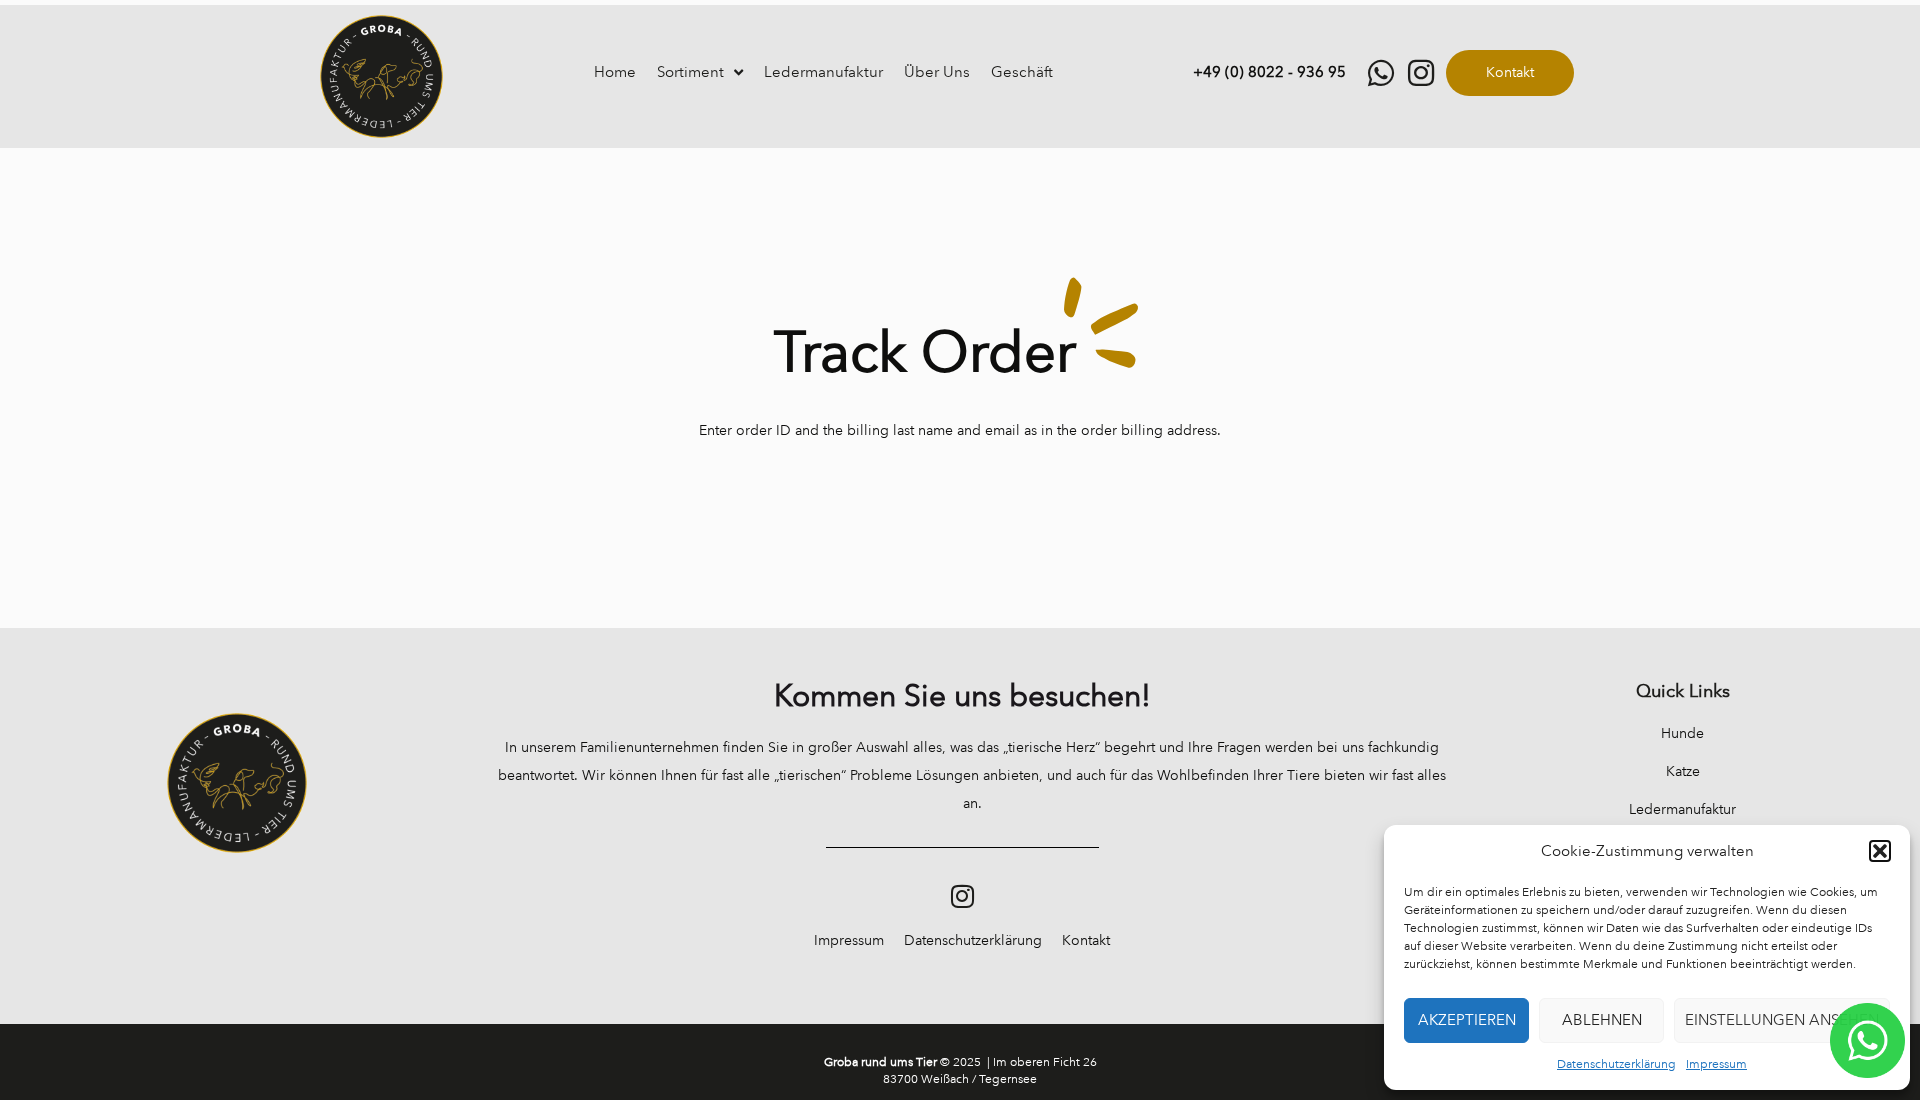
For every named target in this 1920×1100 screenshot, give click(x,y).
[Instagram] (962, 896)
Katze (1683, 771)
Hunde (1682, 733)
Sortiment (690, 72)
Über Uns (937, 72)
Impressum (1716, 1064)
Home (615, 72)
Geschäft (1022, 72)
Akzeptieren (1467, 1020)
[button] (1880, 851)
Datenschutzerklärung (1616, 1064)
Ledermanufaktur (823, 72)
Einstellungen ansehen (1782, 1020)
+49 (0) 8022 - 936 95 (1269, 72)
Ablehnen (1602, 1020)
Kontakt (1086, 940)
